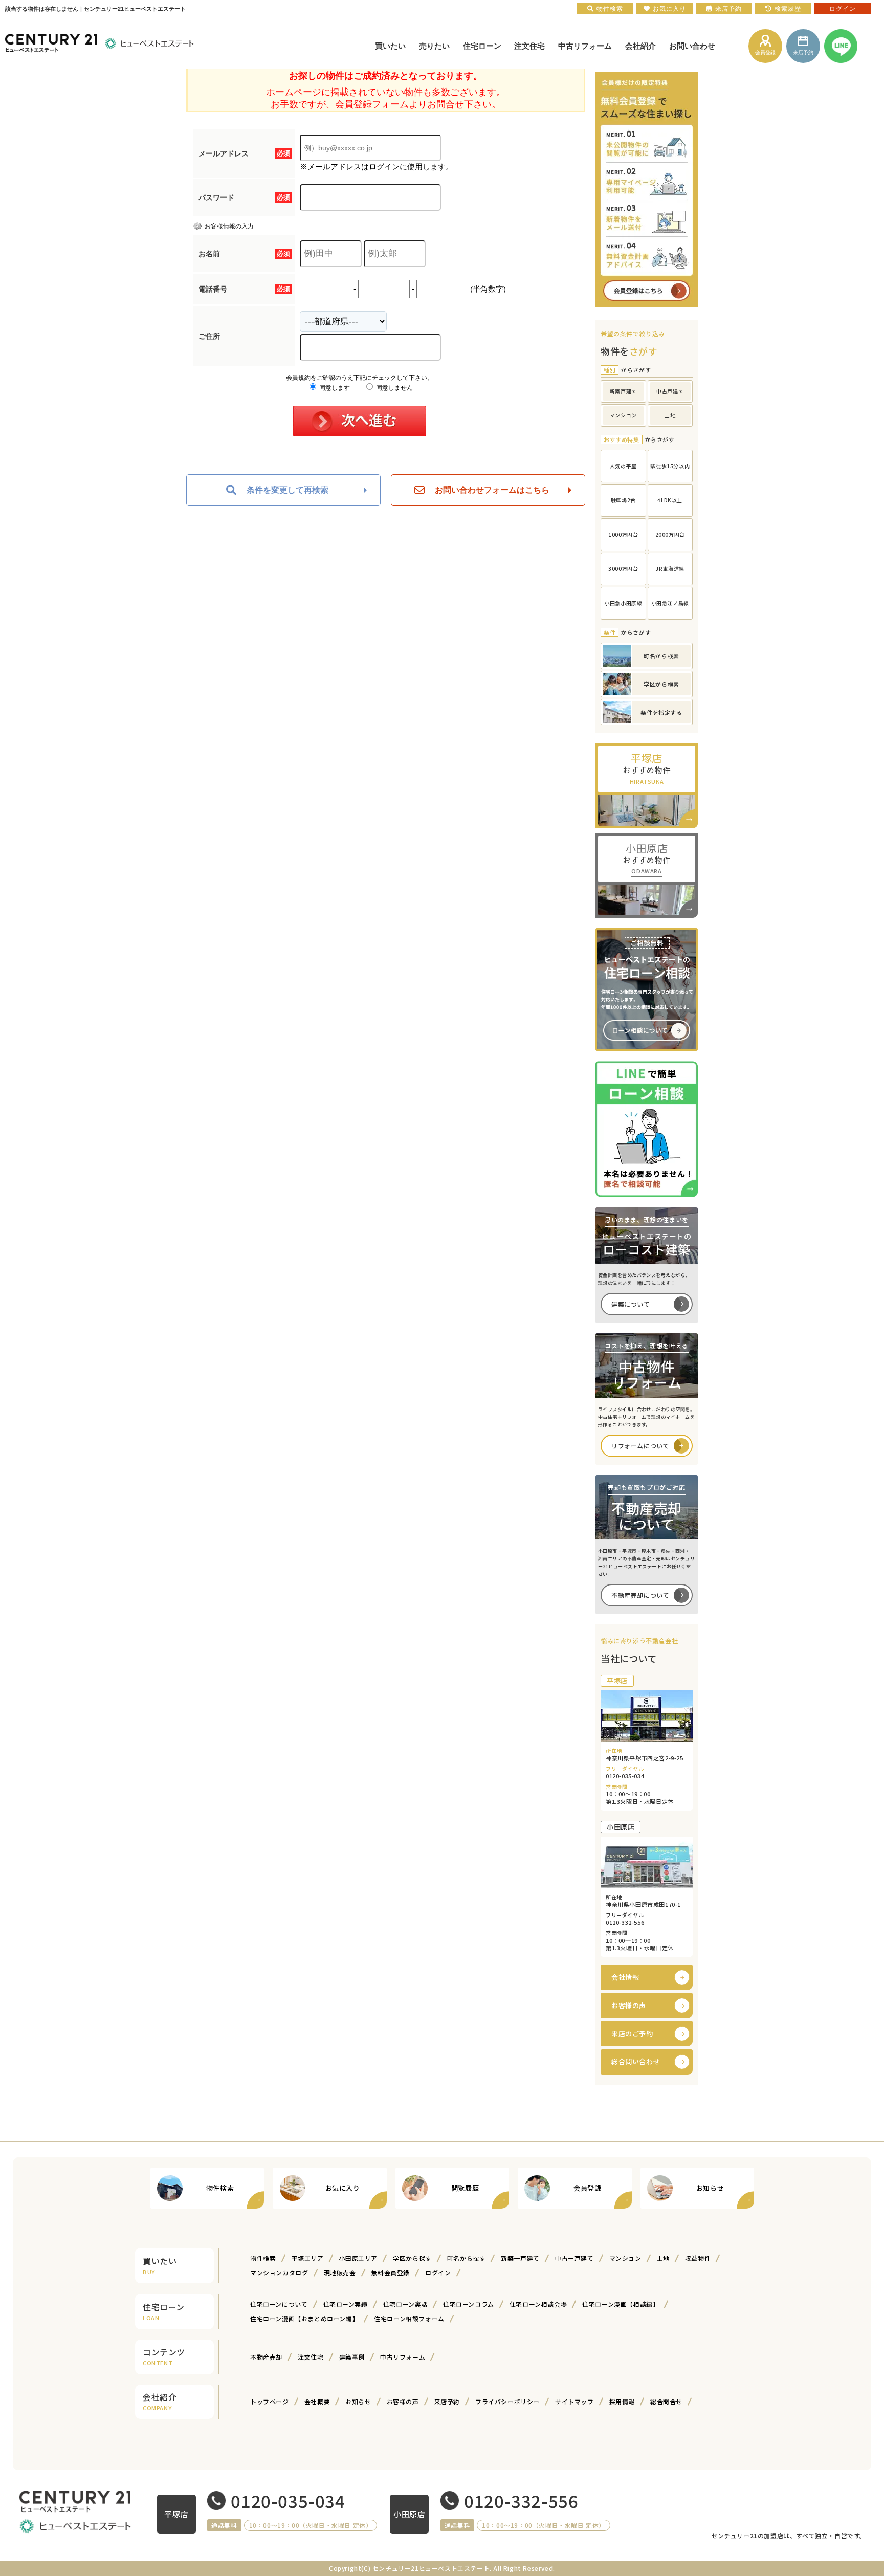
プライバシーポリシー (507, 2401)
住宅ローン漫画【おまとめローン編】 (304, 2318)
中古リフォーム (403, 2357)
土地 (663, 2258)
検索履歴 (788, 9)
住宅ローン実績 (346, 2304)
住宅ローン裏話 (405, 2304)
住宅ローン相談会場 (538, 2304)
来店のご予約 (632, 2033)
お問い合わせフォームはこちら (492, 490)
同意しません (394, 388)
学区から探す (412, 2258)
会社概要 (317, 2401)
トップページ (270, 2401)
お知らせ (358, 2401)
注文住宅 (311, 2357)
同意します (334, 388)
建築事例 (352, 2357)
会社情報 (625, 1977)
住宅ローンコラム (469, 2304)
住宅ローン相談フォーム (409, 2318)
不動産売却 (266, 2357)
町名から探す (467, 2258)
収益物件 (698, 2258)
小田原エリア (359, 2258)
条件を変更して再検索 (288, 490)
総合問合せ (666, 2401)
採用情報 (622, 2401)
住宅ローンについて (279, 2304)
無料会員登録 (391, 2272)
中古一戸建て (574, 2258)
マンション (625, 2258)
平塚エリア (308, 2258)
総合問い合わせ (636, 2062)
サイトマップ (574, 2401)
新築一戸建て (520, 2258)
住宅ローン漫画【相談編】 (621, 2304)
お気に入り (669, 9)
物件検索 (263, 2258)
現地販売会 (340, 2272)
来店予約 (447, 2401)
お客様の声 (629, 2005)
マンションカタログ (279, 2272)
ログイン (438, 2272)
